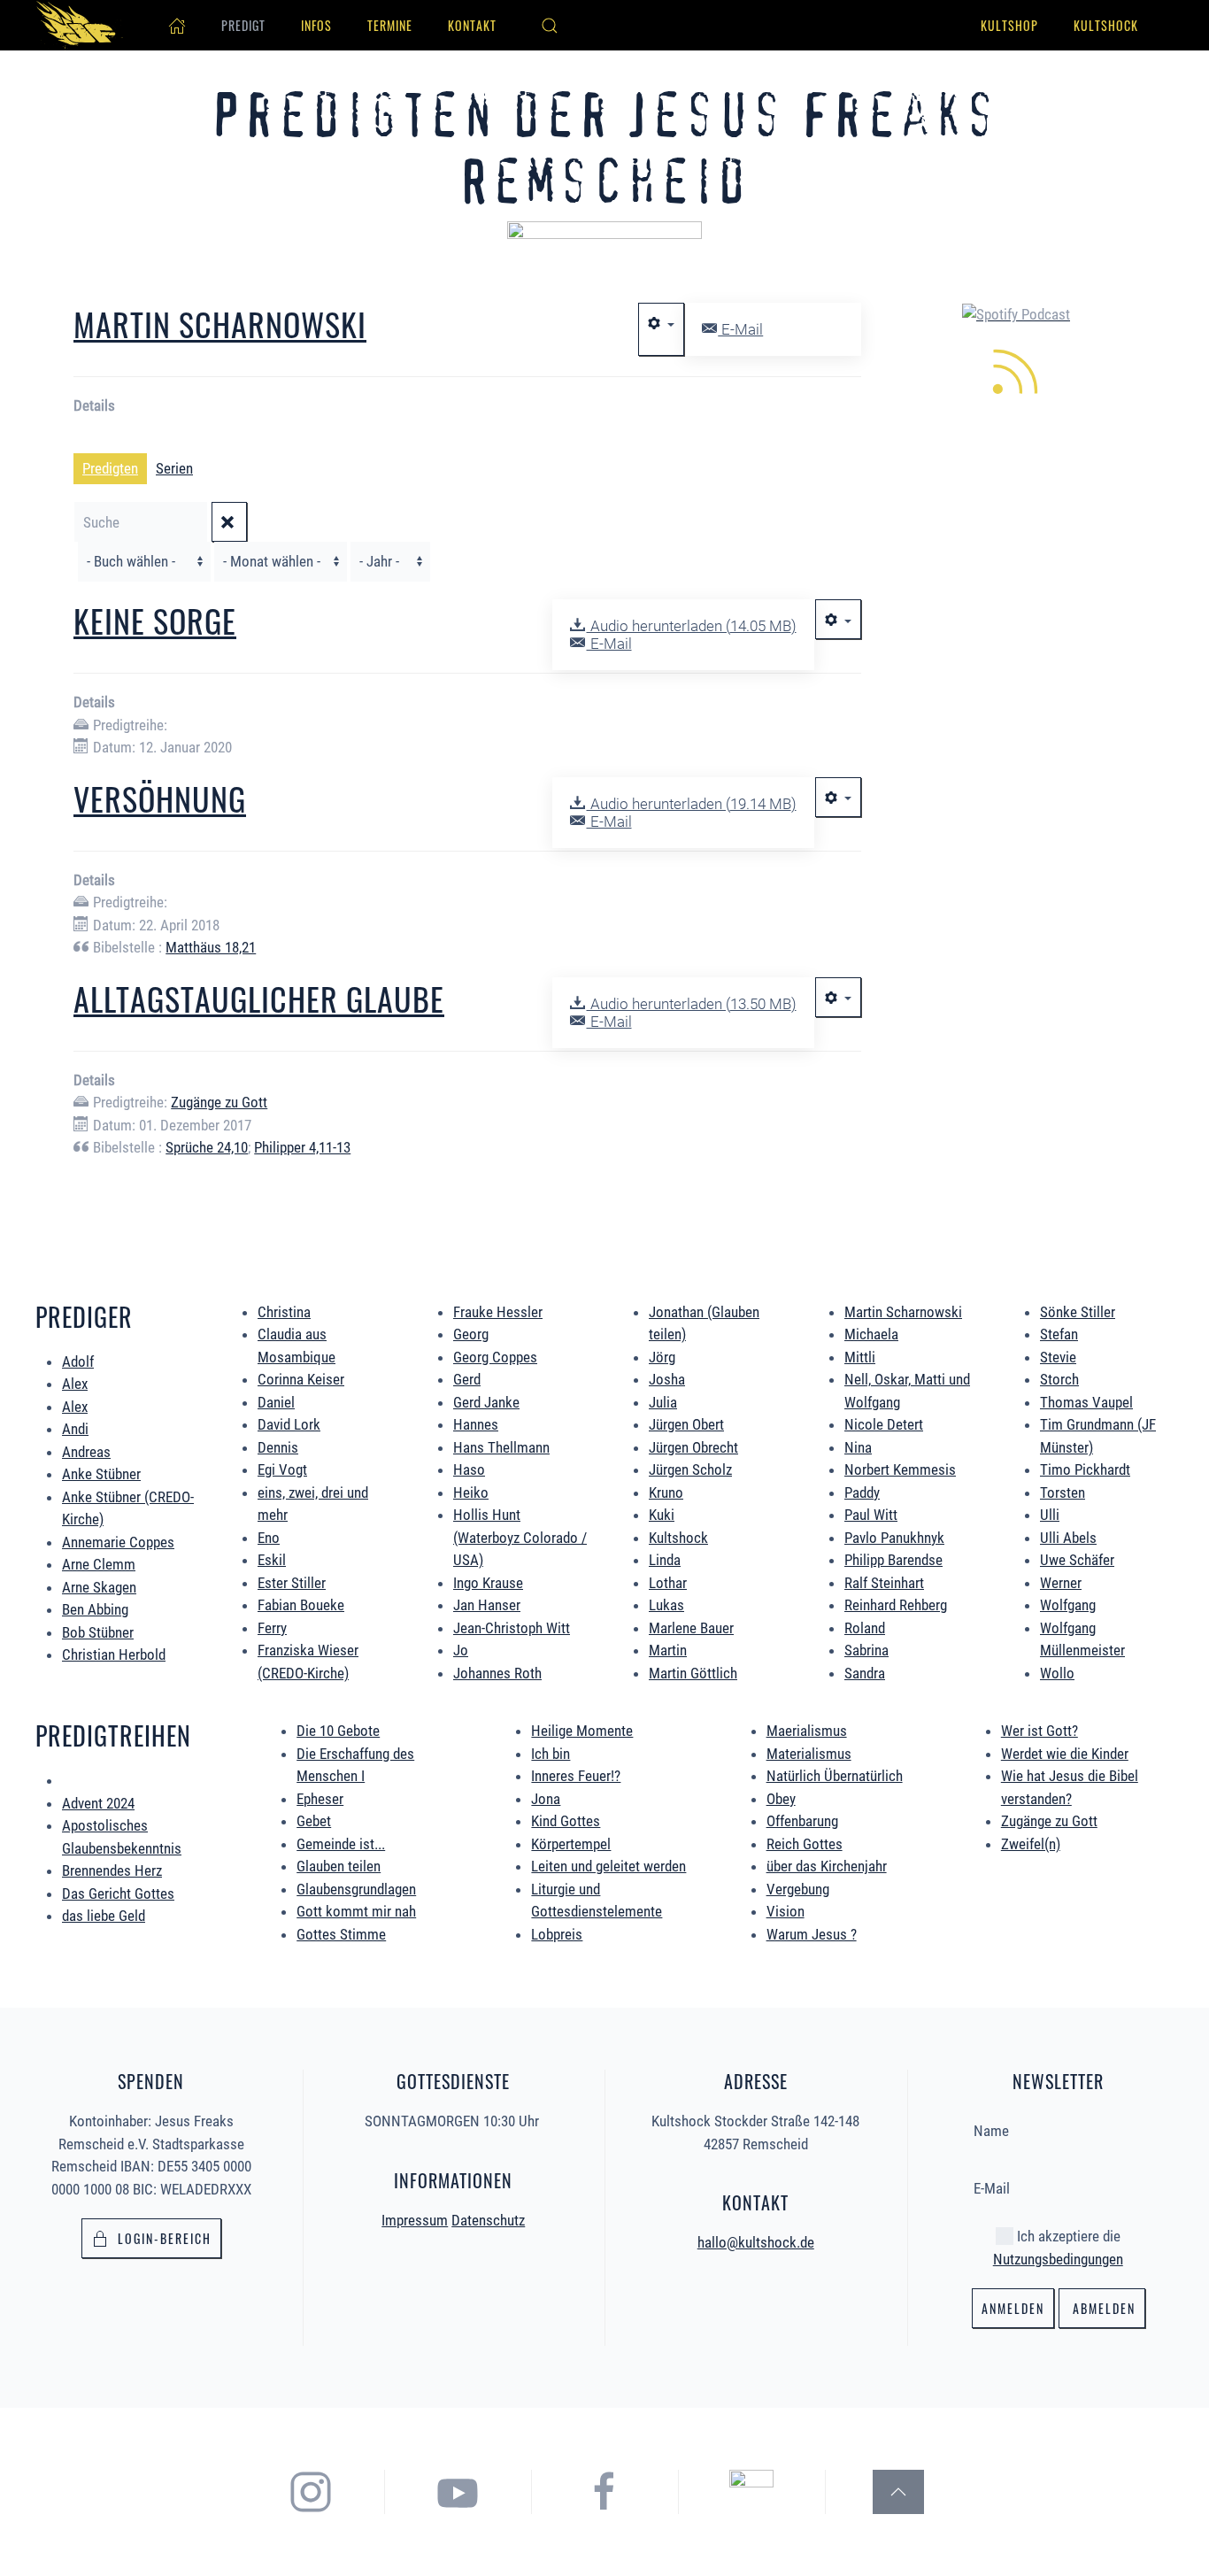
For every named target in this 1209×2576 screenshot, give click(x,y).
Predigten (110, 468)
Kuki (662, 1515)
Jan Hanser (487, 1605)
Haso (469, 1469)
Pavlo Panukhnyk (894, 1538)
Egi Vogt (282, 1469)
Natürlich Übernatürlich (835, 1776)
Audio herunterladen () (691, 626)
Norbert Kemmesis (900, 1469)
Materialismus (809, 1754)
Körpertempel (571, 1844)
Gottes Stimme (341, 1934)
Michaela (871, 1334)
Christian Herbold (114, 1654)
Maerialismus (807, 1731)
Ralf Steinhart (884, 1583)
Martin (668, 1650)
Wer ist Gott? (1040, 1731)
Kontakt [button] (472, 25)
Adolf (78, 1361)
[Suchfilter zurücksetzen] (229, 522)
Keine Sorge (155, 620)
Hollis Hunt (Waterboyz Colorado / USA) (520, 1537)
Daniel (276, 1402)
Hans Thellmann (501, 1447)
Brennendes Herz (112, 1870)
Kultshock (1106, 25)
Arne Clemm (99, 1564)
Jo (461, 1650)
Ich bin (551, 1754)
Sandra (865, 1673)
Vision (785, 1911)
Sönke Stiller (1078, 1312)
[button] (550, 26)
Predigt (243, 25)
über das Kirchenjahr (827, 1866)
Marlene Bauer (691, 1628)
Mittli (860, 1357)
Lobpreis (557, 1934)
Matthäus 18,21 (211, 947)
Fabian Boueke (301, 1605)
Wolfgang (1068, 1605)
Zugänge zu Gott (219, 1102)
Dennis (278, 1447)
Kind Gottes (566, 1821)
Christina (284, 1312)
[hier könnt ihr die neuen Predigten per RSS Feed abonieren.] (1016, 369)
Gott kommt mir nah (356, 1911)
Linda (665, 1560)
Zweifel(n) (1031, 1844)
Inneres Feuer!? (576, 1776)
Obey (781, 1799)
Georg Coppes (495, 1357)
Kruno (666, 1492)
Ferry (272, 1628)
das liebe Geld (104, 1916)
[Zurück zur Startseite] (80, 25)
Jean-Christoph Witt (512, 1628)
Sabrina (866, 1650)
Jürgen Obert (686, 1424)
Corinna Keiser (301, 1379)
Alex (75, 1384)
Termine (390, 25)
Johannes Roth (497, 1673)
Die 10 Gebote (338, 1731)
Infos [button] (316, 25)
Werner (1061, 1583)
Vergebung (798, 1889)
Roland (865, 1628)
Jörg (662, 1357)
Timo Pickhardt (1085, 1469)
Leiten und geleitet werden (608, 1866)
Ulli (1050, 1515)
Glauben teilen (339, 1866)
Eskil (272, 1560)
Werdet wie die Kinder (1065, 1754)
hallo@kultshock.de (756, 2242)
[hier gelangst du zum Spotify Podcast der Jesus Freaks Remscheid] (751, 2491)
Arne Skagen (99, 1587)
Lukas (666, 1605)
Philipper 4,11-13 (302, 1147)
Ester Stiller (292, 1583)
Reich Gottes (805, 1844)
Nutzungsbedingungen (1058, 2259)
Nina (858, 1447)
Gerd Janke (486, 1402)
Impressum (415, 2220)
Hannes (476, 1424)
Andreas (86, 1452)
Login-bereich (165, 2238)
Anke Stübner (101, 1474)
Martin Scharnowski (220, 324)
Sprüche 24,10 (207, 1147)
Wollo (1057, 1673)
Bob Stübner (98, 1632)
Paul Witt (871, 1515)
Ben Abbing (95, 1609)
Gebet (314, 1821)
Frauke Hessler (498, 1312)
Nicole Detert (884, 1424)
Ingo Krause (488, 1583)
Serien (174, 468)
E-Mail (740, 329)
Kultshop (1009, 25)
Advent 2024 (98, 1803)
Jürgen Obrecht (693, 1447)
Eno (269, 1538)
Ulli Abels (1068, 1538)
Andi (75, 1429)
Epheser (320, 1799)
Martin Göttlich (693, 1673)
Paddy (862, 1492)
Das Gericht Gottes (118, 1893)
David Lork (289, 1424)
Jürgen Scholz (690, 1469)
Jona (546, 1799)
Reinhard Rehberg (896, 1605)
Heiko (471, 1492)
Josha (667, 1379)
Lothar (668, 1583)
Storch (1059, 1379)
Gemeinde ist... (341, 1844)
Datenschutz (488, 2220)
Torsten (1063, 1492)
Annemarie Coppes (118, 1542)
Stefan (1059, 1334)
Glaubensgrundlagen (356, 1889)
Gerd (467, 1379)
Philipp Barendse (893, 1560)
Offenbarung (802, 1821)
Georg (471, 1334)
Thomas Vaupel (1086, 1402)
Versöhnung (160, 798)
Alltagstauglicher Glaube (259, 998)
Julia (663, 1402)
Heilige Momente (582, 1731)
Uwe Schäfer (1077, 1560)
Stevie (1058, 1357)
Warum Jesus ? (812, 1934)
